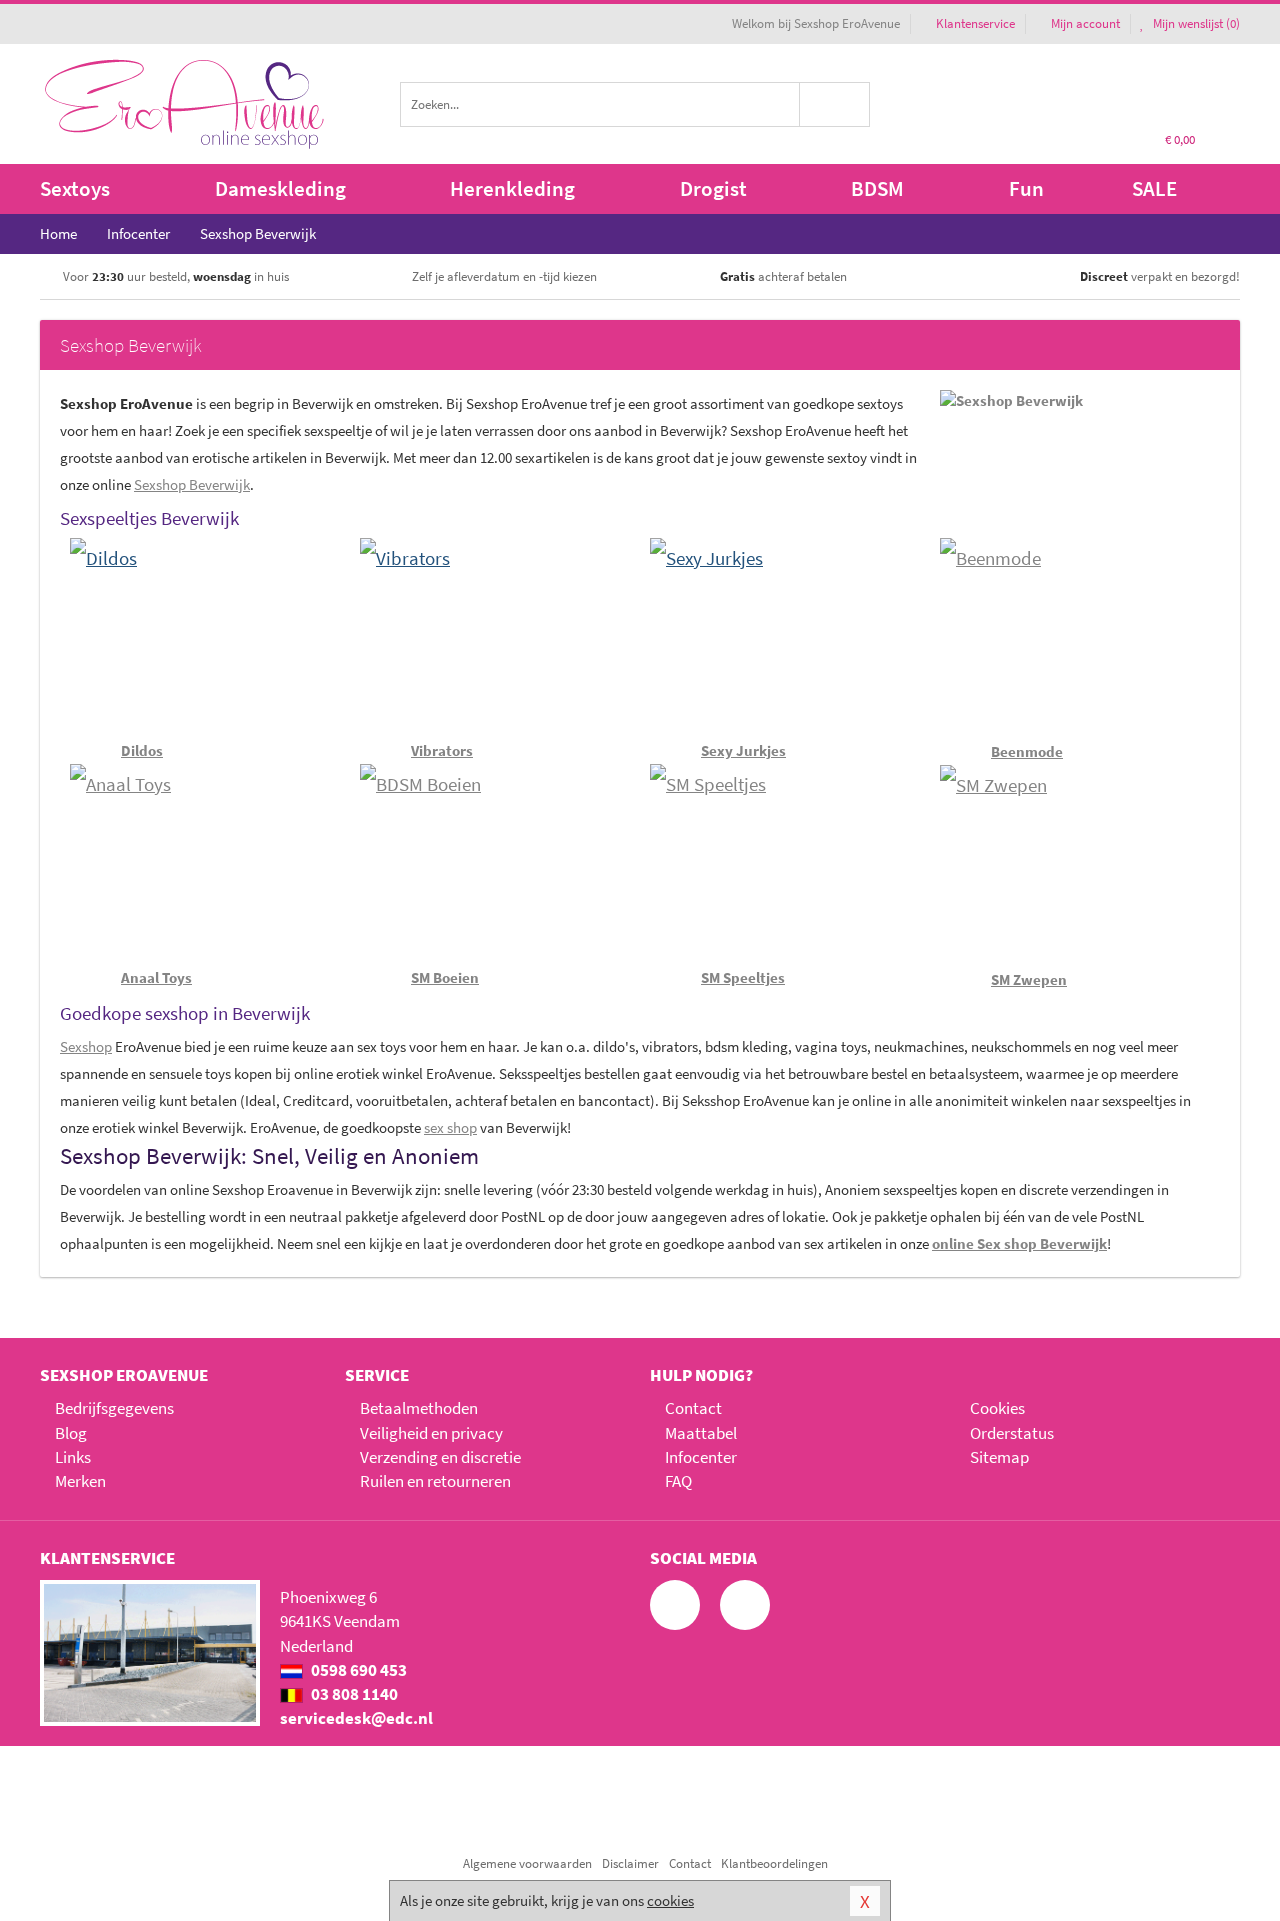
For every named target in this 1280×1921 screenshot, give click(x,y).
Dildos (142, 750)
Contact (693, 1408)
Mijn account (1085, 23)
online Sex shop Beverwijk (1019, 1243)
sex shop (450, 1127)
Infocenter (701, 1457)
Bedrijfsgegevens (114, 1408)
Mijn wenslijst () (1195, 23)
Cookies (997, 1408)
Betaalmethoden (419, 1408)
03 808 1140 (353, 1694)
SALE (1154, 188)
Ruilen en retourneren (435, 1481)
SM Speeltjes (743, 977)
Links (73, 1457)
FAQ (678, 1481)
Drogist (713, 188)
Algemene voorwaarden (527, 1863)
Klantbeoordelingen (774, 1863)
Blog (71, 1433)
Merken (80, 1481)
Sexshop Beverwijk (192, 484)
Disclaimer (630, 1863)
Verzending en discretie (440, 1457)
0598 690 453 (357, 1670)
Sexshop (86, 1046)
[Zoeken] (835, 104)
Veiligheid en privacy (431, 1433)
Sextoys (75, 188)
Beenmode (1027, 751)
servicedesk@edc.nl (356, 1718)
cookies (670, 1900)
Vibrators (442, 750)
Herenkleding (512, 188)
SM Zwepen (1029, 979)
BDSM (877, 188)
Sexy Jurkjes (743, 750)
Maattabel (701, 1433)
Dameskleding (280, 188)
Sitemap (999, 1457)
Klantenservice (975, 23)
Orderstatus (1012, 1433)
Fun (1026, 188)
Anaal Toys (156, 977)
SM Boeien (445, 977)
